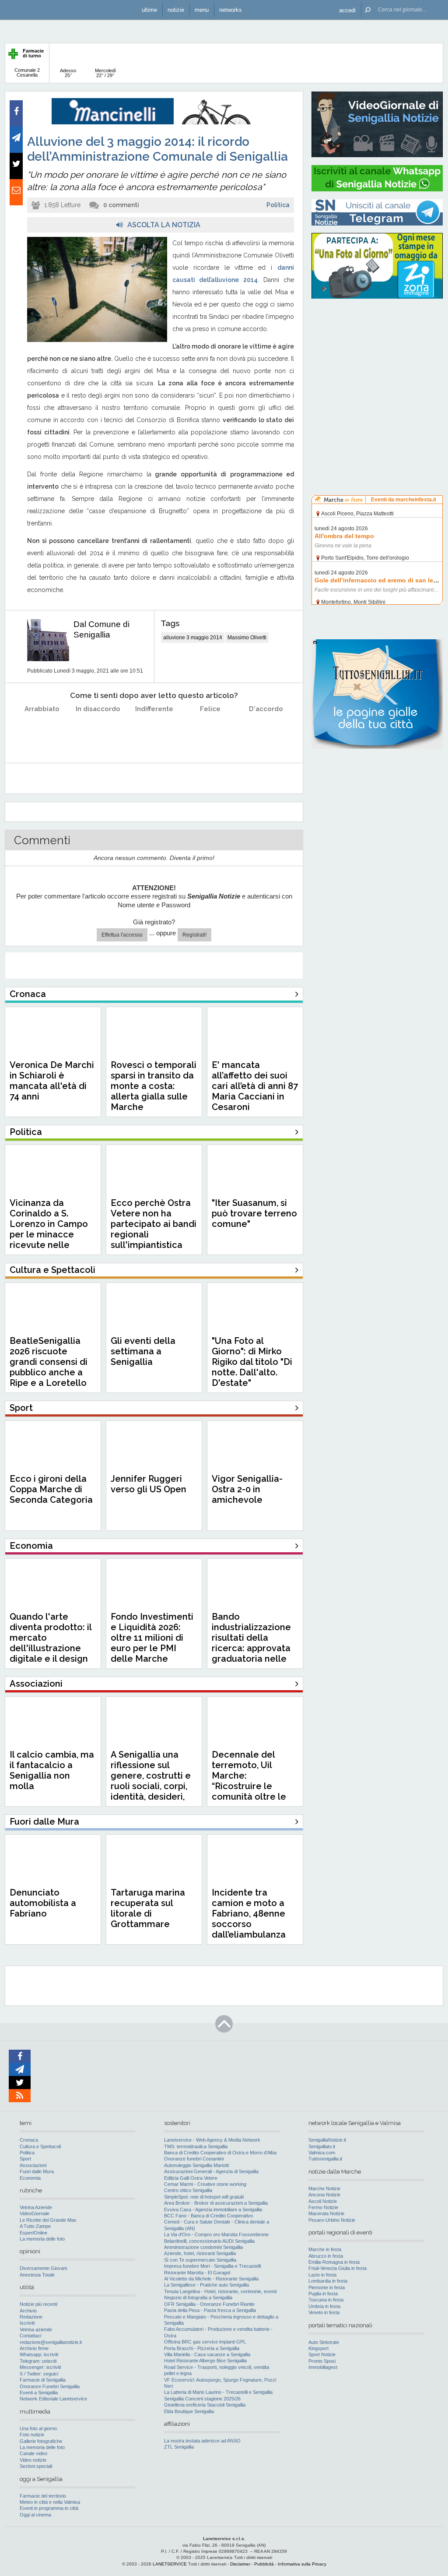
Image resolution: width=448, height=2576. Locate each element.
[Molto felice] (266, 731)
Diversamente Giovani (43, 2268)
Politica (278, 205)
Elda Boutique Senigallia (189, 2411)
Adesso (68, 73)
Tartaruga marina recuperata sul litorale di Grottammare (148, 1908)
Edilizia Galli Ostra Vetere (191, 2178)
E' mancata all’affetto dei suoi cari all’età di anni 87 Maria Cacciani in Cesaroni (255, 1086)
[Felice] (210, 731)
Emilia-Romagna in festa (334, 2262)
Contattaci (30, 2336)
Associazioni (33, 2165)
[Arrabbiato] (42, 731)
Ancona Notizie (324, 2195)
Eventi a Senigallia (39, 2393)
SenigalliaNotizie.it (327, 2140)
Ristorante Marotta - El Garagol (197, 2273)
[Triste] (98, 731)
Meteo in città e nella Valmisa (50, 2502)
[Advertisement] (377, 361)
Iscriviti (27, 2323)
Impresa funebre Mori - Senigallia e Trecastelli (212, 2266)
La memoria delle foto (42, 2239)
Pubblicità (264, 2564)
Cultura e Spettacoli (40, 2146)
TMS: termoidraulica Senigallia (196, 2146)
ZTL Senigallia (179, 2447)
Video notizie (33, 2460)
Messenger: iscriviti (40, 2367)
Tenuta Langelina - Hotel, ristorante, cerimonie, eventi (220, 2291)
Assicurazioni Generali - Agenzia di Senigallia (211, 2171)
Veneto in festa (324, 2312)
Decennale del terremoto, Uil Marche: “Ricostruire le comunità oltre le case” (249, 1781)
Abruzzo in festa (326, 2256)
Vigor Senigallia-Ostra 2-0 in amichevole (247, 1489)
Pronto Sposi (322, 2361)
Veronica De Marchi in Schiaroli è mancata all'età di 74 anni (52, 1081)
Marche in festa (325, 2249)
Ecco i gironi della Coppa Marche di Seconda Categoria (51, 1489)
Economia (30, 2178)
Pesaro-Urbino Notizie (332, 2220)
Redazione (31, 2317)
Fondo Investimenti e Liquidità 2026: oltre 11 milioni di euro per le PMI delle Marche (152, 1638)
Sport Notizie (322, 2354)
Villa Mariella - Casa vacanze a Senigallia (207, 2354)
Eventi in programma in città (49, 2508)
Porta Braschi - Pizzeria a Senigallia (202, 2348)
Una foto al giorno (38, 2428)
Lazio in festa (322, 2275)
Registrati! (194, 935)
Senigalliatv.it (322, 2146)
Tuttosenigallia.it (325, 2159)
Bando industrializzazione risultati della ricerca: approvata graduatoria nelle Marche (251, 1643)
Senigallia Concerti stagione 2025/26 (202, 2399)
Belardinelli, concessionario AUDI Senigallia (209, 2241)
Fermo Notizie (323, 2207)
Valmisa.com (322, 2153)
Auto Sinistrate (324, 2342)
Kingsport (318, 2348)
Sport (25, 2159)
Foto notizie (32, 2435)
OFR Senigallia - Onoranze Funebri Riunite (209, 2304)
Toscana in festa (326, 2300)
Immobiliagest (323, 2367)
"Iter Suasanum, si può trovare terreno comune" (254, 1213)
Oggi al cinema (35, 2515)
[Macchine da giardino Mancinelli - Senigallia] (154, 123)
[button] (347, 10)
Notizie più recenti (38, 2304)
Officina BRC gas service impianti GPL (205, 2342)
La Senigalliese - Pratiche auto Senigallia (206, 2285)
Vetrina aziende (36, 2329)
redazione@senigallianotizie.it (51, 2342)
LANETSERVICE (170, 2564)
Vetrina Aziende (36, 2207)
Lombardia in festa (328, 2281)
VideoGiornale (35, 2213)
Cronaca (29, 2140)
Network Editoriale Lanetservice (53, 2399)
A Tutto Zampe (35, 2226)
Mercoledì (105, 73)
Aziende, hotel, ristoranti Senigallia (200, 2253)
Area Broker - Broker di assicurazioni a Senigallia (216, 2203)
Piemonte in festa (327, 2287)
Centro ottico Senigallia (188, 2190)
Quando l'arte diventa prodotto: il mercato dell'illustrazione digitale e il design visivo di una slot (51, 1643)
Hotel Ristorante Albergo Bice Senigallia (205, 2361)
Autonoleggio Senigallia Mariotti (196, 2165)
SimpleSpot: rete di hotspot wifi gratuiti (204, 2197)
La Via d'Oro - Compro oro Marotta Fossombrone (216, 2234)
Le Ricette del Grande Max (48, 2220)
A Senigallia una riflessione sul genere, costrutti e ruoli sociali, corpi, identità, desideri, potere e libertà (151, 1781)
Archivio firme (34, 2348)
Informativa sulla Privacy (302, 2564)
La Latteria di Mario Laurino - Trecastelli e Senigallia (218, 2392)
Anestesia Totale (37, 2275)
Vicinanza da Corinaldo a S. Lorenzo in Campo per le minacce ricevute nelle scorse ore (49, 1229)
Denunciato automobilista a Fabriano (43, 1903)
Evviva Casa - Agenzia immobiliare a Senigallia (213, 2210)
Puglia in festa (323, 2294)
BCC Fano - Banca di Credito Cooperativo (208, 2216)
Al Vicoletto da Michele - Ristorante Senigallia (211, 2279)
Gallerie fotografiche (41, 2441)
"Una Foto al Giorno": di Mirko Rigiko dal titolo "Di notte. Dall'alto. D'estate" (252, 1362)
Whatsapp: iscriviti (39, 2354)
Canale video (33, 2453)
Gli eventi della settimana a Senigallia (143, 1351)
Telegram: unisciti (38, 2361)
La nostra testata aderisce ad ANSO (202, 2441)
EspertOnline (33, 2233)
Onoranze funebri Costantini (194, 2159)
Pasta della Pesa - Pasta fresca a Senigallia (210, 2310)
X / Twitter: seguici (39, 2374)
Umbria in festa (324, 2306)
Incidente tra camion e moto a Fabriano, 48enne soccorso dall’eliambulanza (249, 1913)
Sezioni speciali (36, 2466)
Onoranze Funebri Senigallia (50, 2386)
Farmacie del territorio (43, 2496)
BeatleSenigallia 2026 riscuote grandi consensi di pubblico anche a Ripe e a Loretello (49, 1362)
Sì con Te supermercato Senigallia (200, 2260)
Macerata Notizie (326, 2213)
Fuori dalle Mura (37, 2171)
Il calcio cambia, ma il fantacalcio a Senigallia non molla (52, 1770)
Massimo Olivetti (247, 638)
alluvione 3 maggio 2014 (193, 638)
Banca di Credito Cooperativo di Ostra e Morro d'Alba (220, 2153)
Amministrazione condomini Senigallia (203, 2247)
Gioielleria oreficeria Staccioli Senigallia (205, 2405)
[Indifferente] (154, 731)
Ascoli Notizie (323, 2201)
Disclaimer (240, 2564)
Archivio (28, 2311)
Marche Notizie (324, 2188)
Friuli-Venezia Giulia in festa (338, 2268)
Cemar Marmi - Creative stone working (205, 2184)
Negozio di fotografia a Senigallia (198, 2298)
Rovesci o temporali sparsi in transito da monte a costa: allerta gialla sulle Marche (154, 1086)
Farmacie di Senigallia (43, 2380)
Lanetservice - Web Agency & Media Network (212, 2140)
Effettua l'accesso (122, 935)
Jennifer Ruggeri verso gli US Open (149, 1484)
